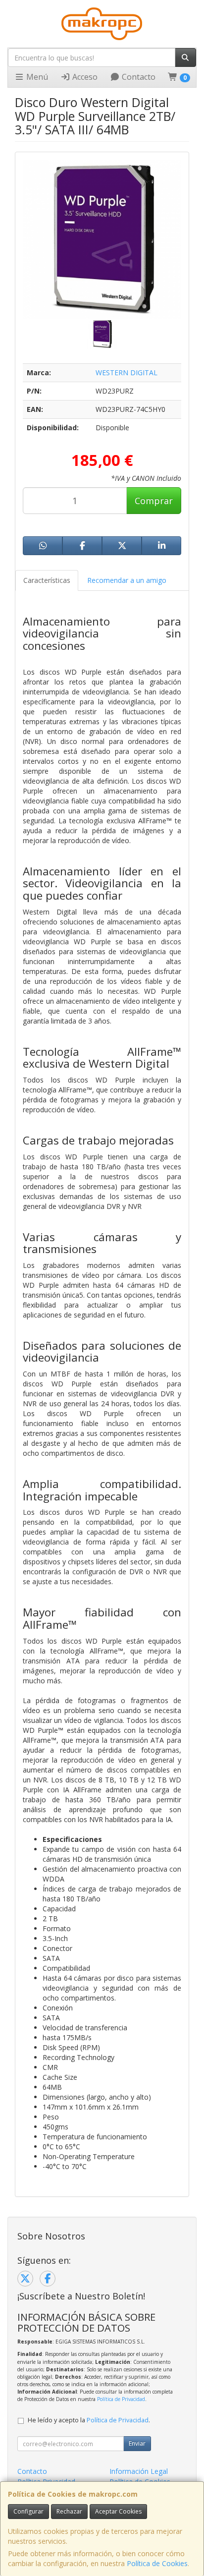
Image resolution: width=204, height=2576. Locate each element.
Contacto (138, 77)
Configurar (28, 2511)
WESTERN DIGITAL (127, 372)
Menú (36, 77)
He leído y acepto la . (89, 2420)
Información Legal (139, 2471)
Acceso (84, 77)
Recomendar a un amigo (127, 580)
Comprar (154, 501)
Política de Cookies (157, 2563)
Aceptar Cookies (118, 2511)
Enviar (137, 2443)
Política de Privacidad (121, 2399)
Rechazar (69, 2511)
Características (47, 580)
